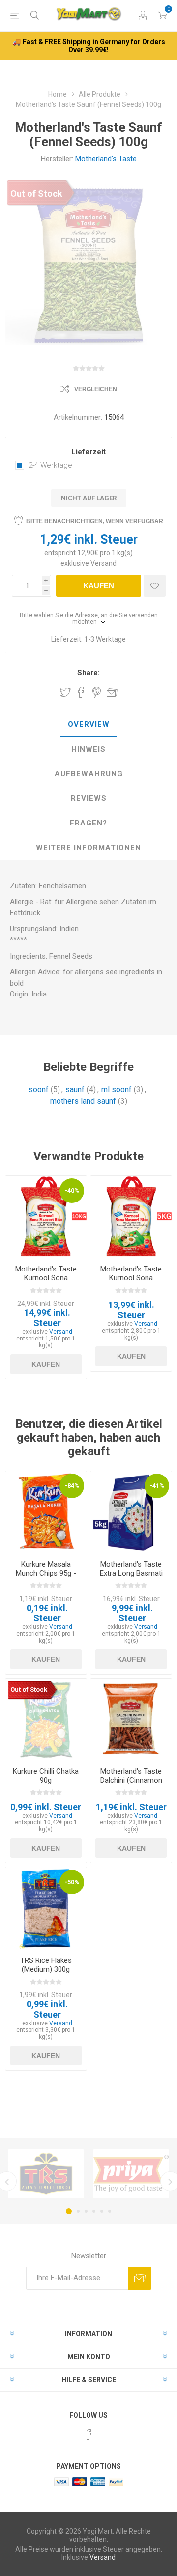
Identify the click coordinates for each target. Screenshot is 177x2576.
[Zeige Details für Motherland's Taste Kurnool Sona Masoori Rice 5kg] (131, 1217)
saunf (75, 1089)
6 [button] (110, 2211)
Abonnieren (140, 2278)
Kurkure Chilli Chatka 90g (46, 1776)
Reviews (89, 798)
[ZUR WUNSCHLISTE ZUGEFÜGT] (155, 586)
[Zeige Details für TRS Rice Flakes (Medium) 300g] (46, 1908)
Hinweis (88, 749)
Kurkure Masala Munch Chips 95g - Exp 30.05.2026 (46, 1573)
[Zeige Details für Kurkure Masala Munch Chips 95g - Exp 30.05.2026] (46, 1512)
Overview (89, 724)
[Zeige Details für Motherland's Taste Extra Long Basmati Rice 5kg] (131, 1512)
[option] (46, 2174)
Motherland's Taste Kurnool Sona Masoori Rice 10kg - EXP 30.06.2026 (46, 1282)
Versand (103, 563)
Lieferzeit (88, 452)
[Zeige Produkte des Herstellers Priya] (131, 2174)
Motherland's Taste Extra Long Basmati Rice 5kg (131, 1573)
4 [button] (94, 2211)
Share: (88, 673)
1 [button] (69, 2211)
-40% (72, 1190)
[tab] (88, 725)
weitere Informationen (88, 848)
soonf (39, 1089)
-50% (72, 1882)
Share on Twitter (65, 692)
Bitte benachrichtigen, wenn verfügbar (95, 521)
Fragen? (88, 823)
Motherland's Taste (106, 159)
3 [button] (86, 2211)
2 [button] (78, 2211)
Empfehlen (112, 692)
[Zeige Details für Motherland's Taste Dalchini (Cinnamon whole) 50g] (131, 1719)
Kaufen (99, 586)
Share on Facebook (81, 692)
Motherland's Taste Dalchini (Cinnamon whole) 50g (131, 1780)
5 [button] (102, 2211)
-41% (157, 1486)
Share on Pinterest (97, 692)
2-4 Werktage (50, 465)
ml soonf (117, 1089)
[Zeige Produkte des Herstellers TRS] (46, 2174)
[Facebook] (88, 2435)
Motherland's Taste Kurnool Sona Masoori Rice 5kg (131, 1278)
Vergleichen (96, 389)
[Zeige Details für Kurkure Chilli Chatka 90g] (46, 1719)
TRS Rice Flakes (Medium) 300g (46, 1965)
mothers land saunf (83, 1101)
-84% (72, 1486)
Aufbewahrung (89, 774)
